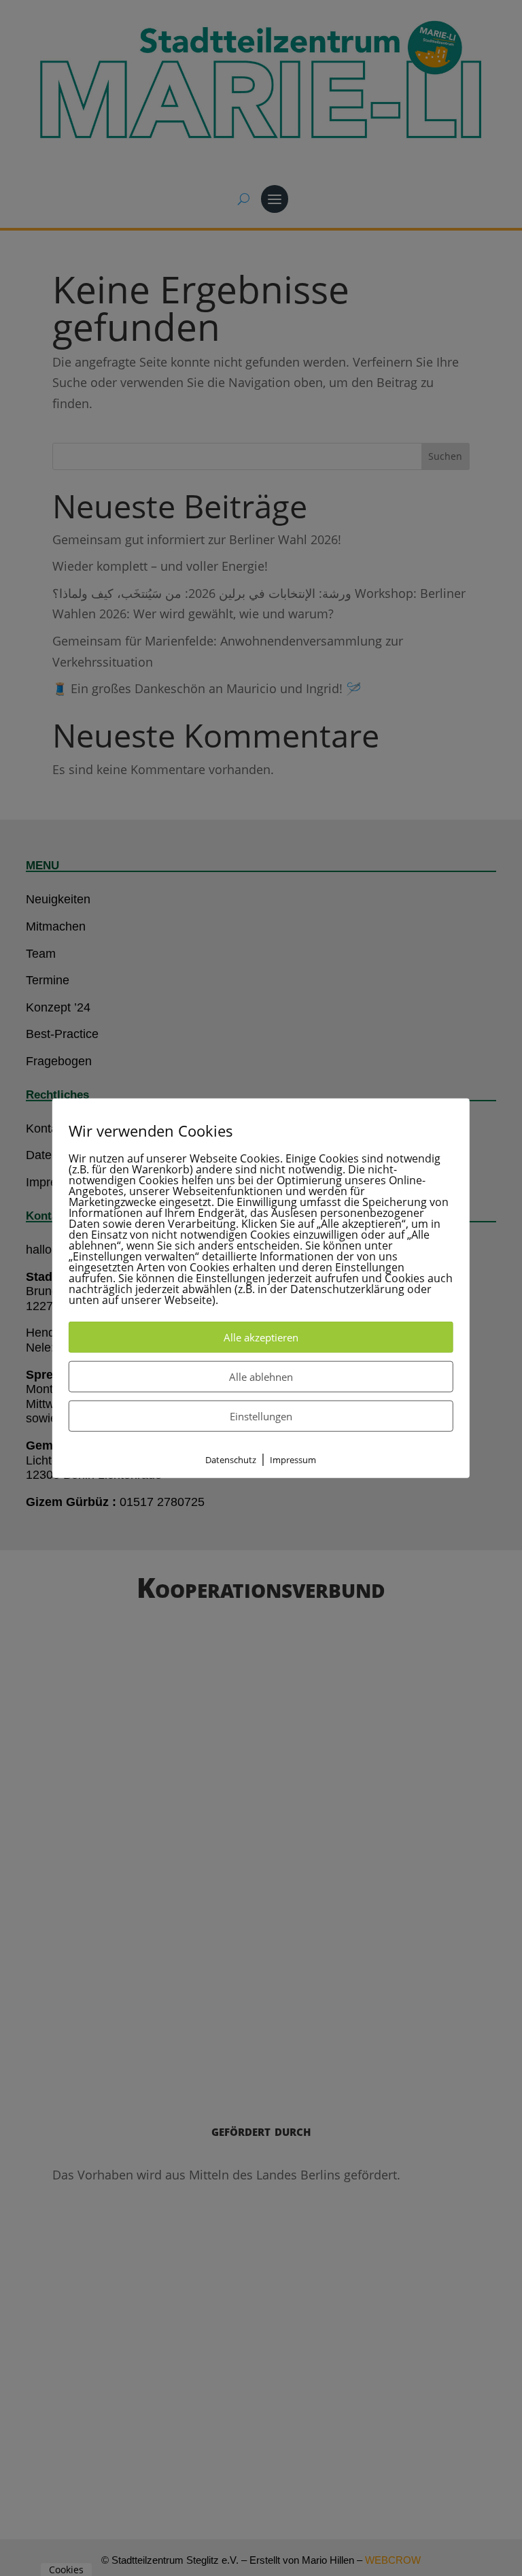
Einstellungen (261, 1416)
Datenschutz (231, 1459)
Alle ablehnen (261, 1376)
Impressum (293, 1459)
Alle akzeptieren (261, 1337)
